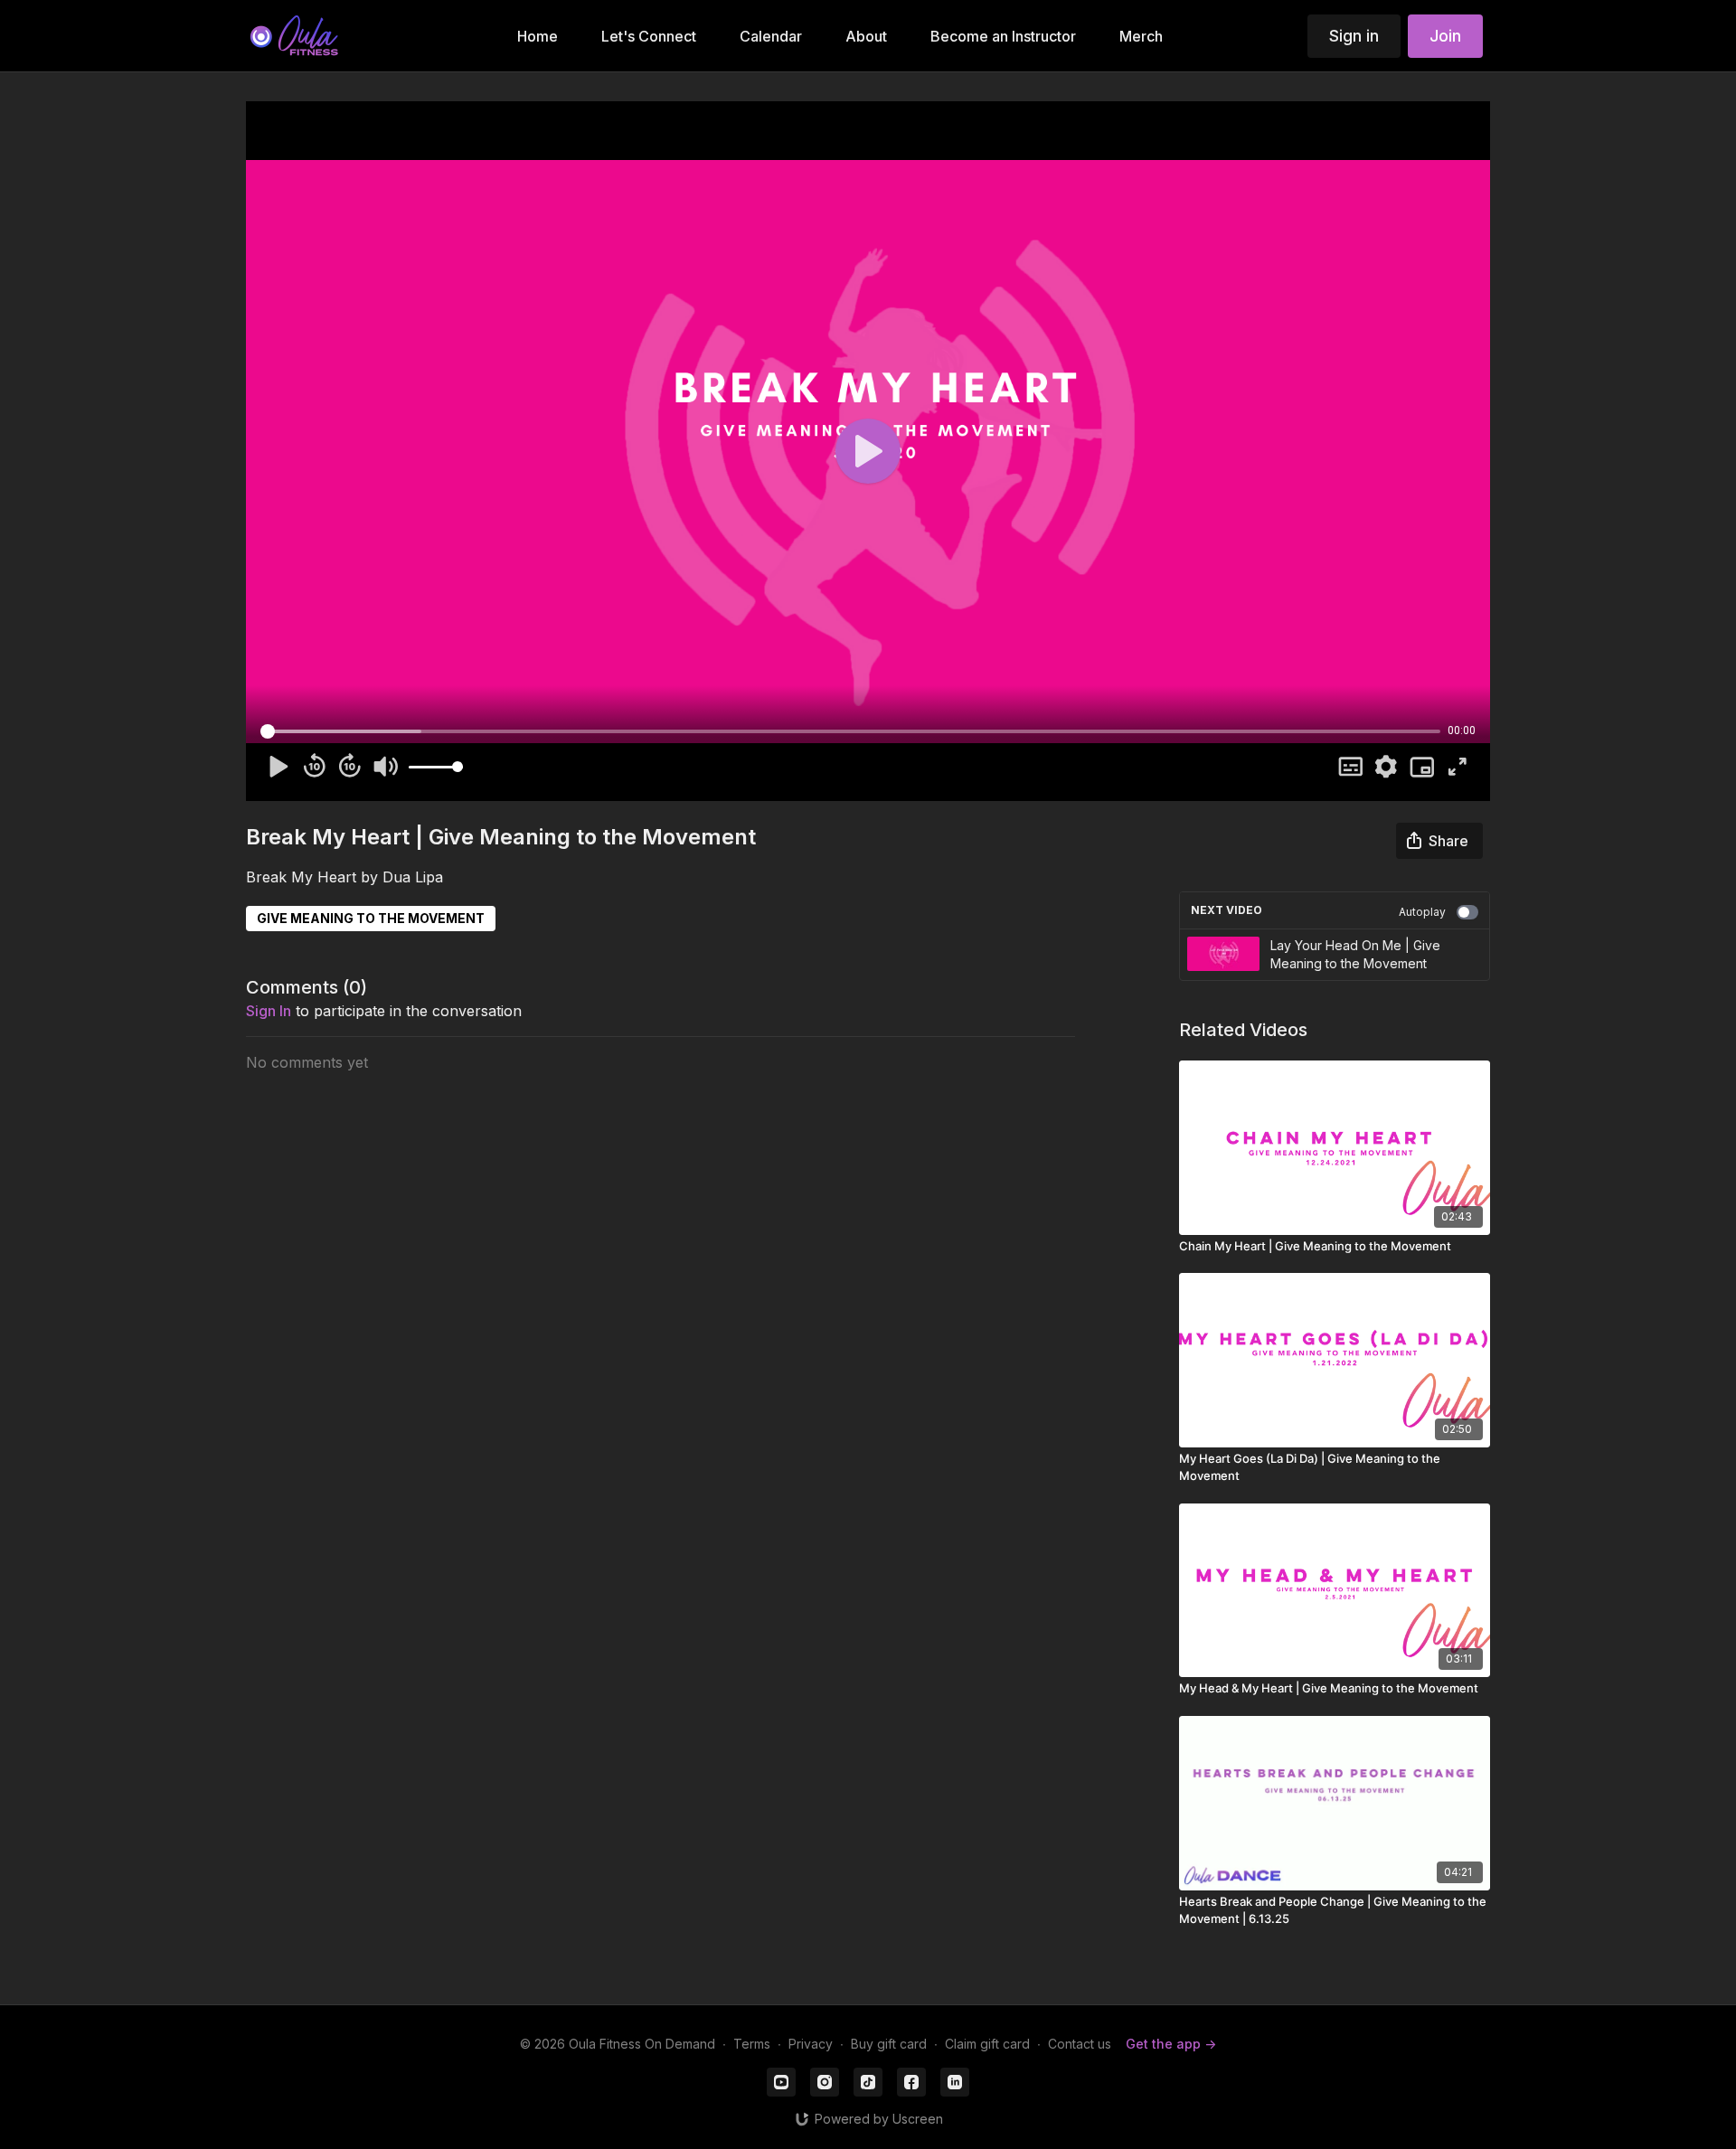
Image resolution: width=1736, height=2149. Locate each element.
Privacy (811, 2044)
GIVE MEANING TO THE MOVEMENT (371, 918)
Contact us (1080, 2044)
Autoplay (1422, 912)
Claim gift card (987, 2044)
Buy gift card (889, 2044)
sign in (269, 1011)
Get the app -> (1171, 2044)
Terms (752, 2044)
